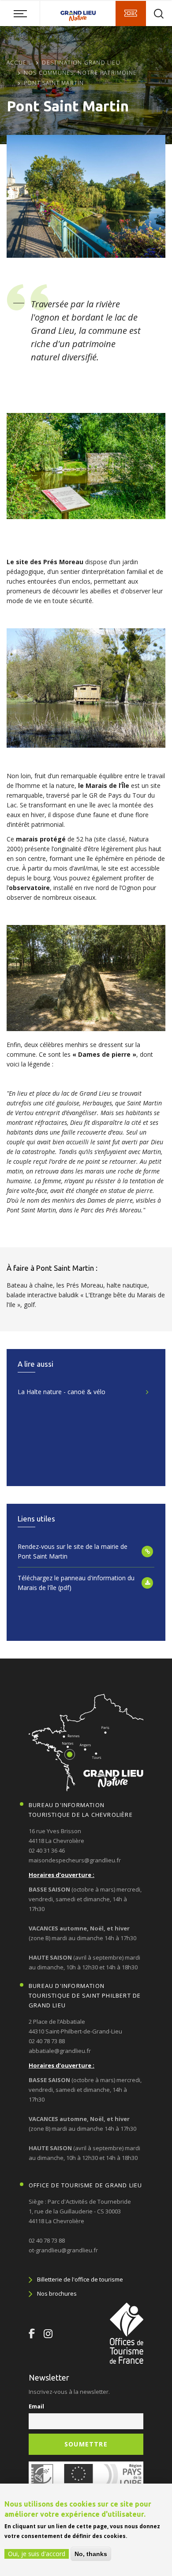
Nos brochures (57, 2293)
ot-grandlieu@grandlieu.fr (63, 2250)
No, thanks (91, 2554)
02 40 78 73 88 (47, 2041)
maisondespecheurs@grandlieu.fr (75, 1860)
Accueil (19, 63)
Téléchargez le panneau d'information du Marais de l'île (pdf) (76, 1583)
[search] (159, 14)
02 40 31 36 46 (47, 1850)
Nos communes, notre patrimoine (80, 73)
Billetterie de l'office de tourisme (80, 2279)
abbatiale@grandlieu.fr (60, 2051)
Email (36, 2406)
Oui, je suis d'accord (37, 2554)
